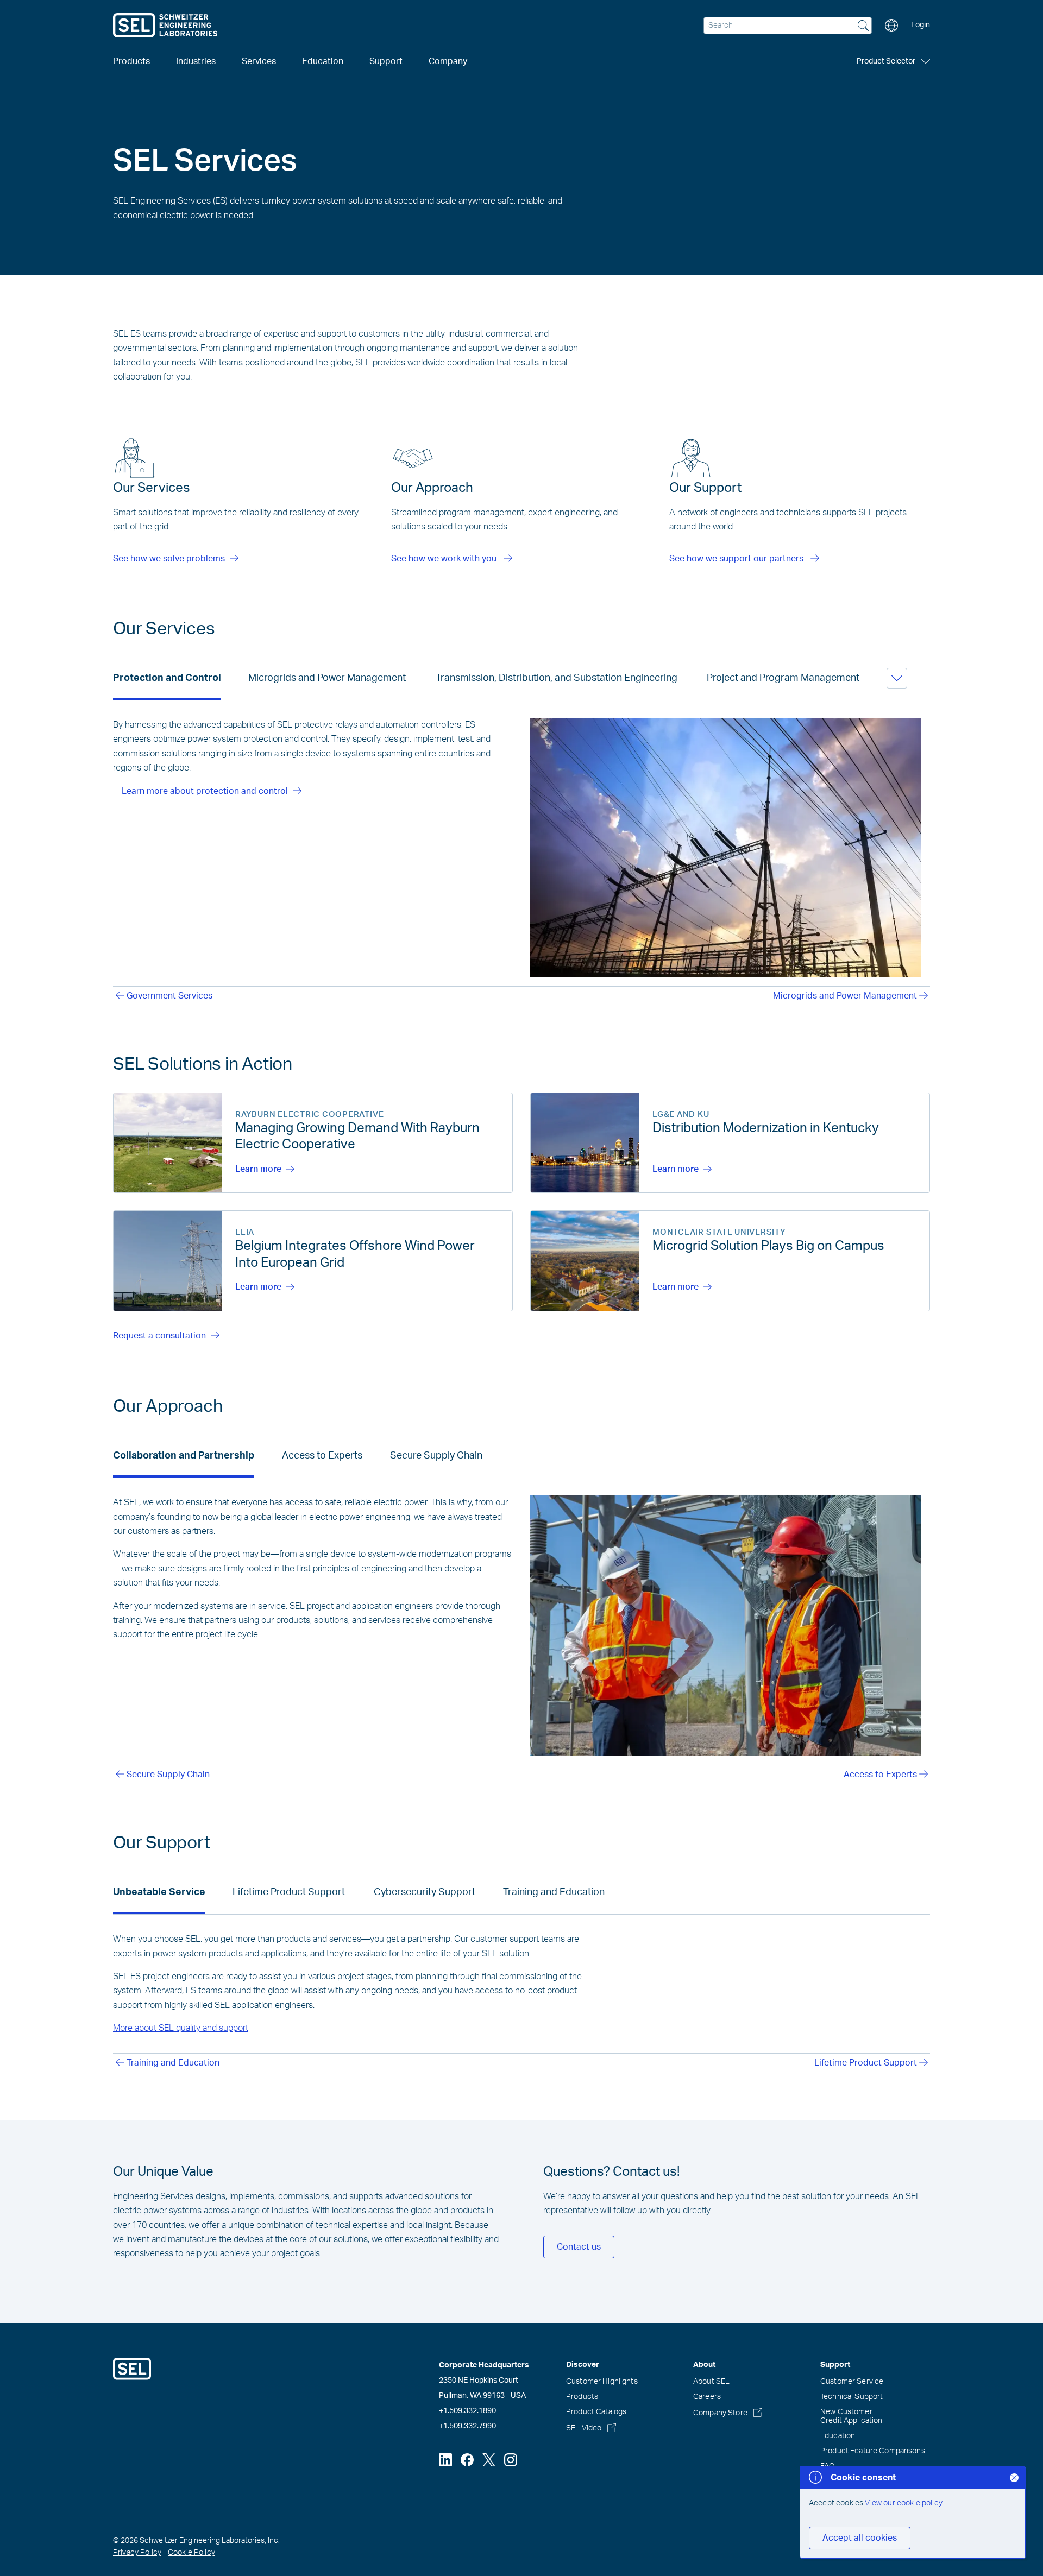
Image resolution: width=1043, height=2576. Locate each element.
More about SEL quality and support (181, 2028)
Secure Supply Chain (436, 1456)
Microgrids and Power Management (327, 678)
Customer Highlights (602, 2382)
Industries (196, 61)
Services (259, 61)
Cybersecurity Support (425, 1892)
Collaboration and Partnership (184, 1456)
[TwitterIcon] (489, 2460)
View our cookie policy (904, 2503)
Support (386, 61)
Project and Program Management (783, 678)
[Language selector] (891, 26)
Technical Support (852, 2397)
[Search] (863, 27)
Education (838, 2436)
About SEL (711, 2382)
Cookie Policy (191, 2553)
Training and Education (554, 1892)
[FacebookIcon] (467, 2460)
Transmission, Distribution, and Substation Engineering (557, 678)
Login (921, 25)
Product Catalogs (596, 2412)
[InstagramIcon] (511, 2460)
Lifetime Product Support (289, 1892)
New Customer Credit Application (852, 2416)
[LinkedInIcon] (445, 2460)
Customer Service (852, 2382)
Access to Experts (322, 1456)
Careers (707, 2397)
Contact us (579, 2247)
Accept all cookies (860, 2538)
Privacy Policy (137, 2553)
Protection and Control (167, 678)
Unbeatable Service (159, 1892)
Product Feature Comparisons (873, 2451)
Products (582, 2397)
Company (448, 61)
